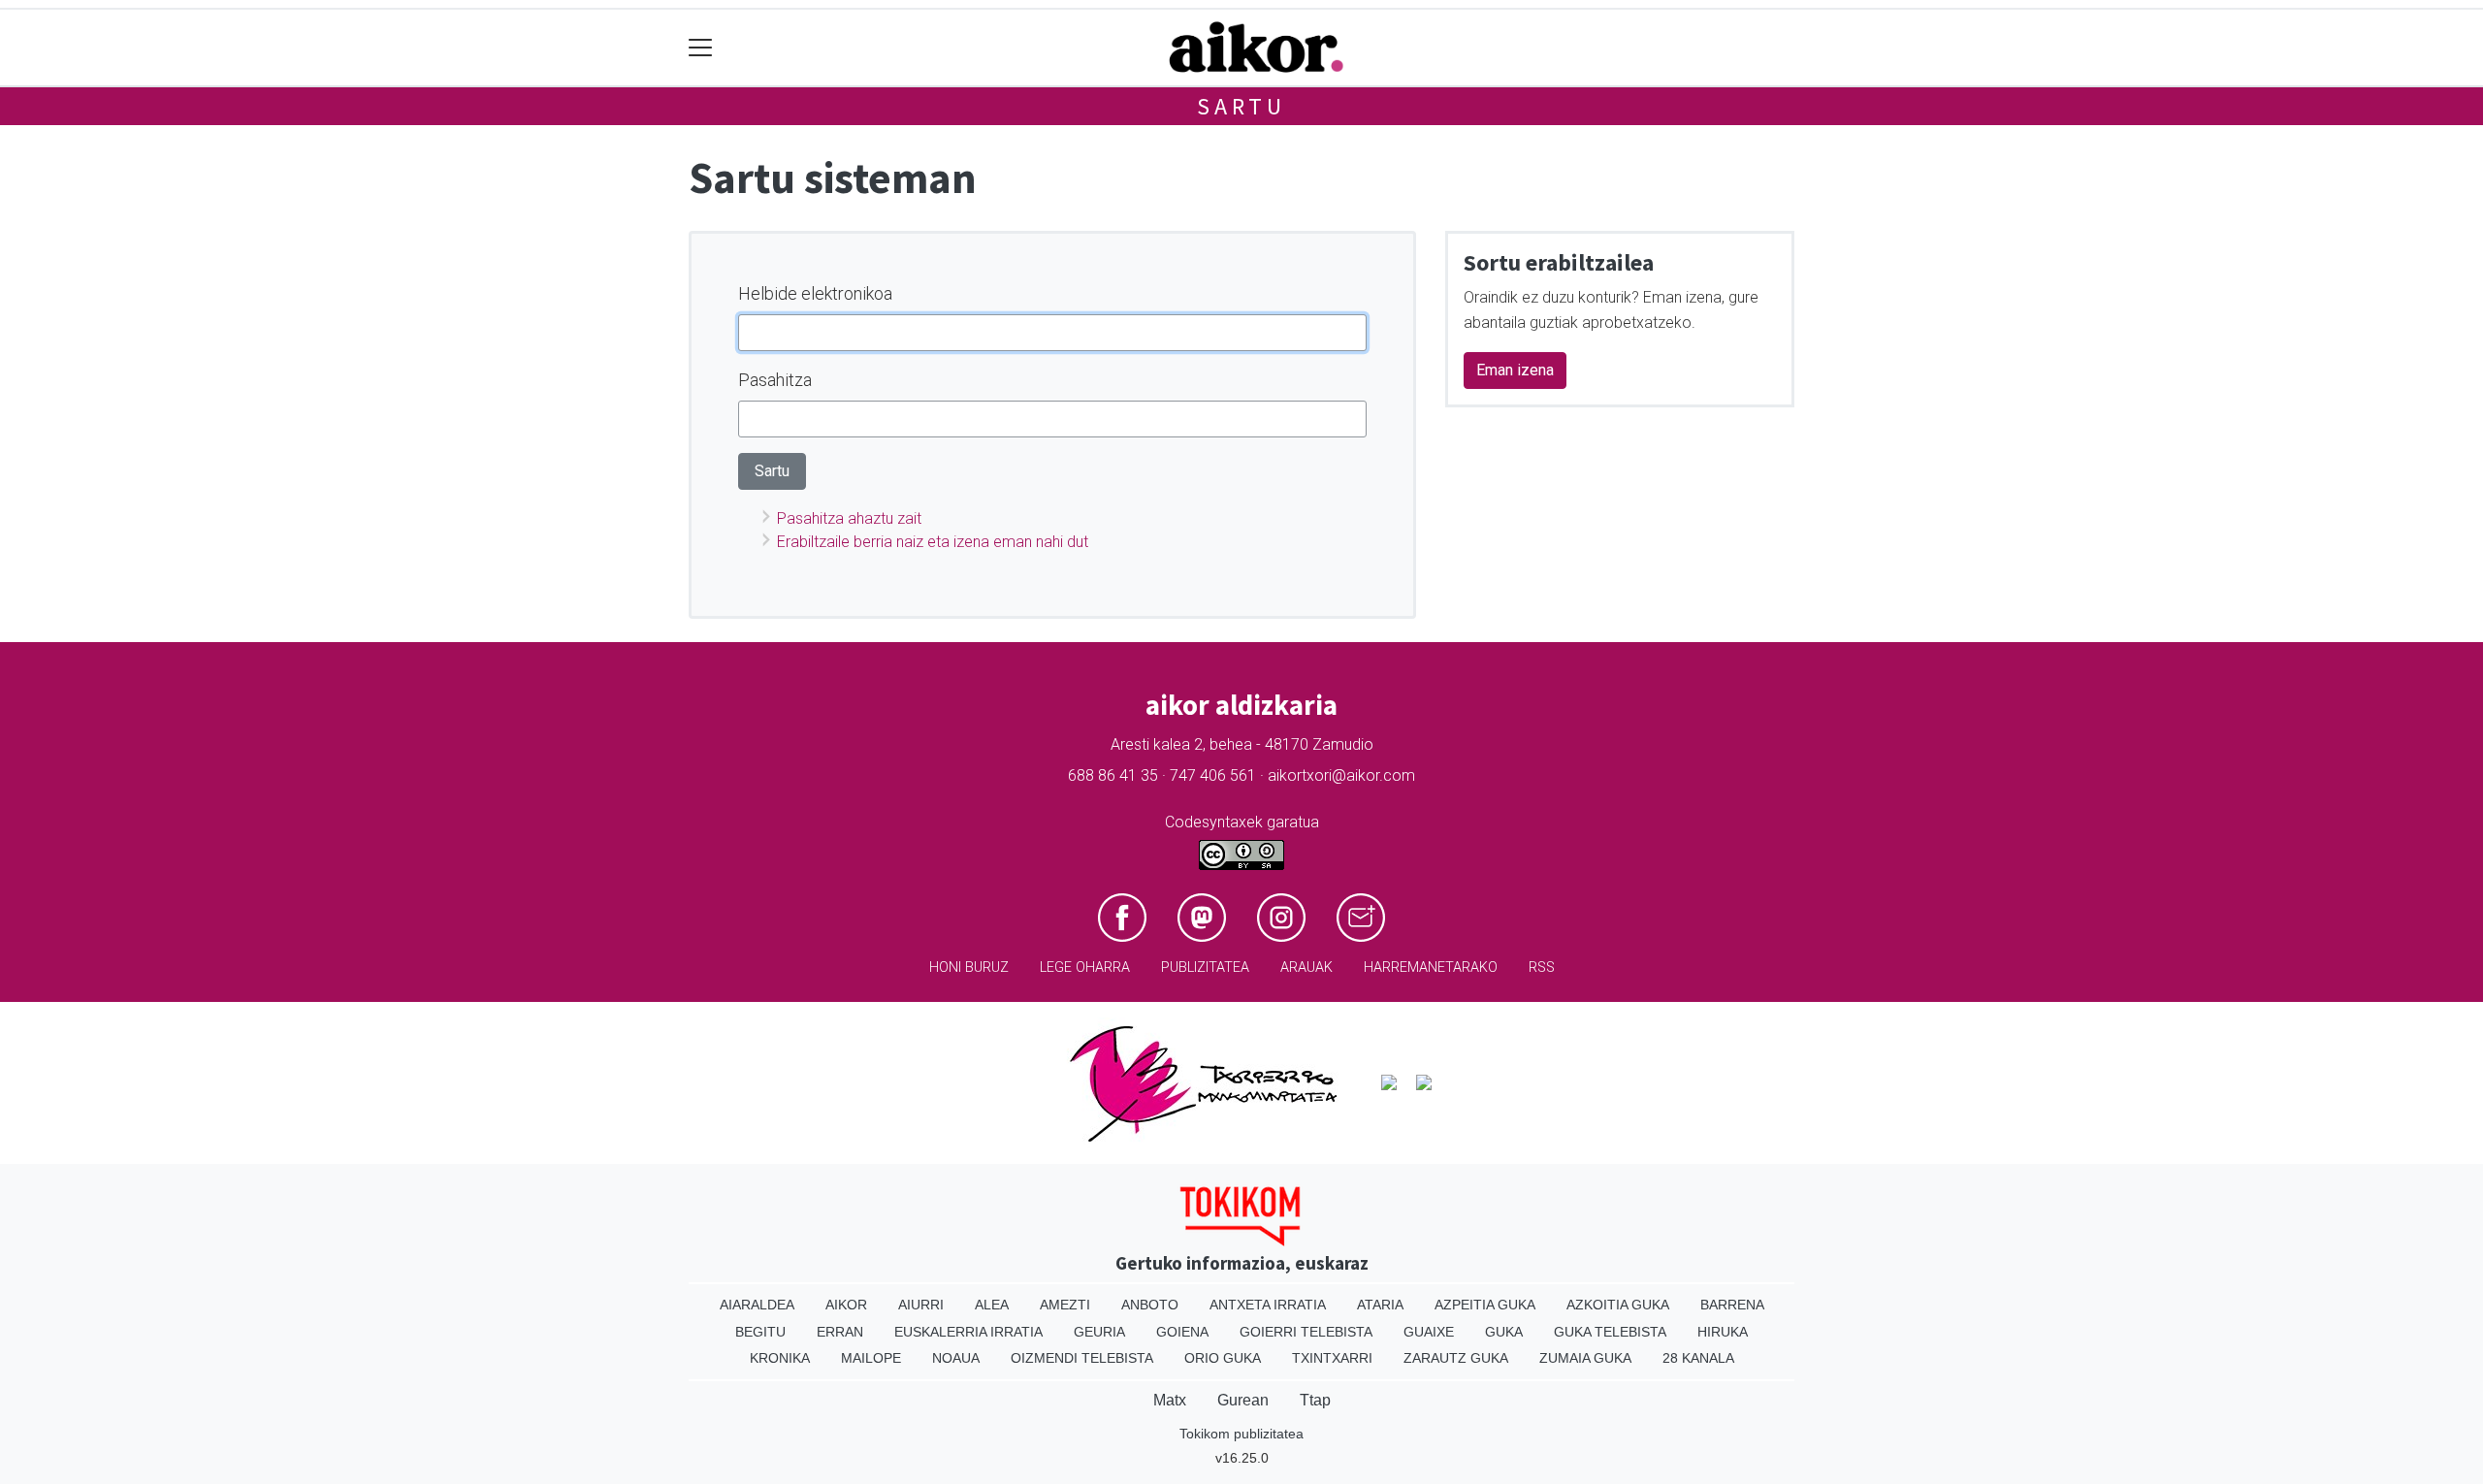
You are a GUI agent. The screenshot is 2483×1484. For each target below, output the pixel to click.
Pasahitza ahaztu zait (849, 518)
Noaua (956, 1358)
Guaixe (1429, 1332)
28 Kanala (1698, 1358)
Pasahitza (775, 380)
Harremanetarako (1431, 968)
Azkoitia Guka (1618, 1305)
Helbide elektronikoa (815, 293)
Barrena (1732, 1305)
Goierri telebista (1306, 1332)
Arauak (1306, 968)
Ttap (1315, 1400)
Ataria (1380, 1305)
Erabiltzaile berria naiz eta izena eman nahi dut (933, 542)
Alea (992, 1305)
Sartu (1241, 106)
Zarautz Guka (1456, 1358)
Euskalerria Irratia (968, 1332)
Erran (840, 1332)
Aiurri (921, 1305)
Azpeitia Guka (1485, 1305)
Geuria (1099, 1332)
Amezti (1065, 1305)
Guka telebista (1610, 1332)
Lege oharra (1085, 968)
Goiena (1182, 1332)
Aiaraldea (757, 1305)
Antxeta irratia (1268, 1305)
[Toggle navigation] (701, 48)
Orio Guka (1223, 1358)
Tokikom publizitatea (1241, 1434)
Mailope (871, 1358)
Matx (1170, 1400)
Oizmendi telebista (1082, 1358)
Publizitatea (1205, 968)
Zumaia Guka (1585, 1358)
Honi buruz (969, 968)
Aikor (846, 1305)
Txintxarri (1332, 1358)
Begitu (760, 1332)
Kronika (780, 1358)
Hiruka (1723, 1332)
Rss (1542, 968)
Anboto (1150, 1305)
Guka (1504, 1332)
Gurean (1243, 1400)
